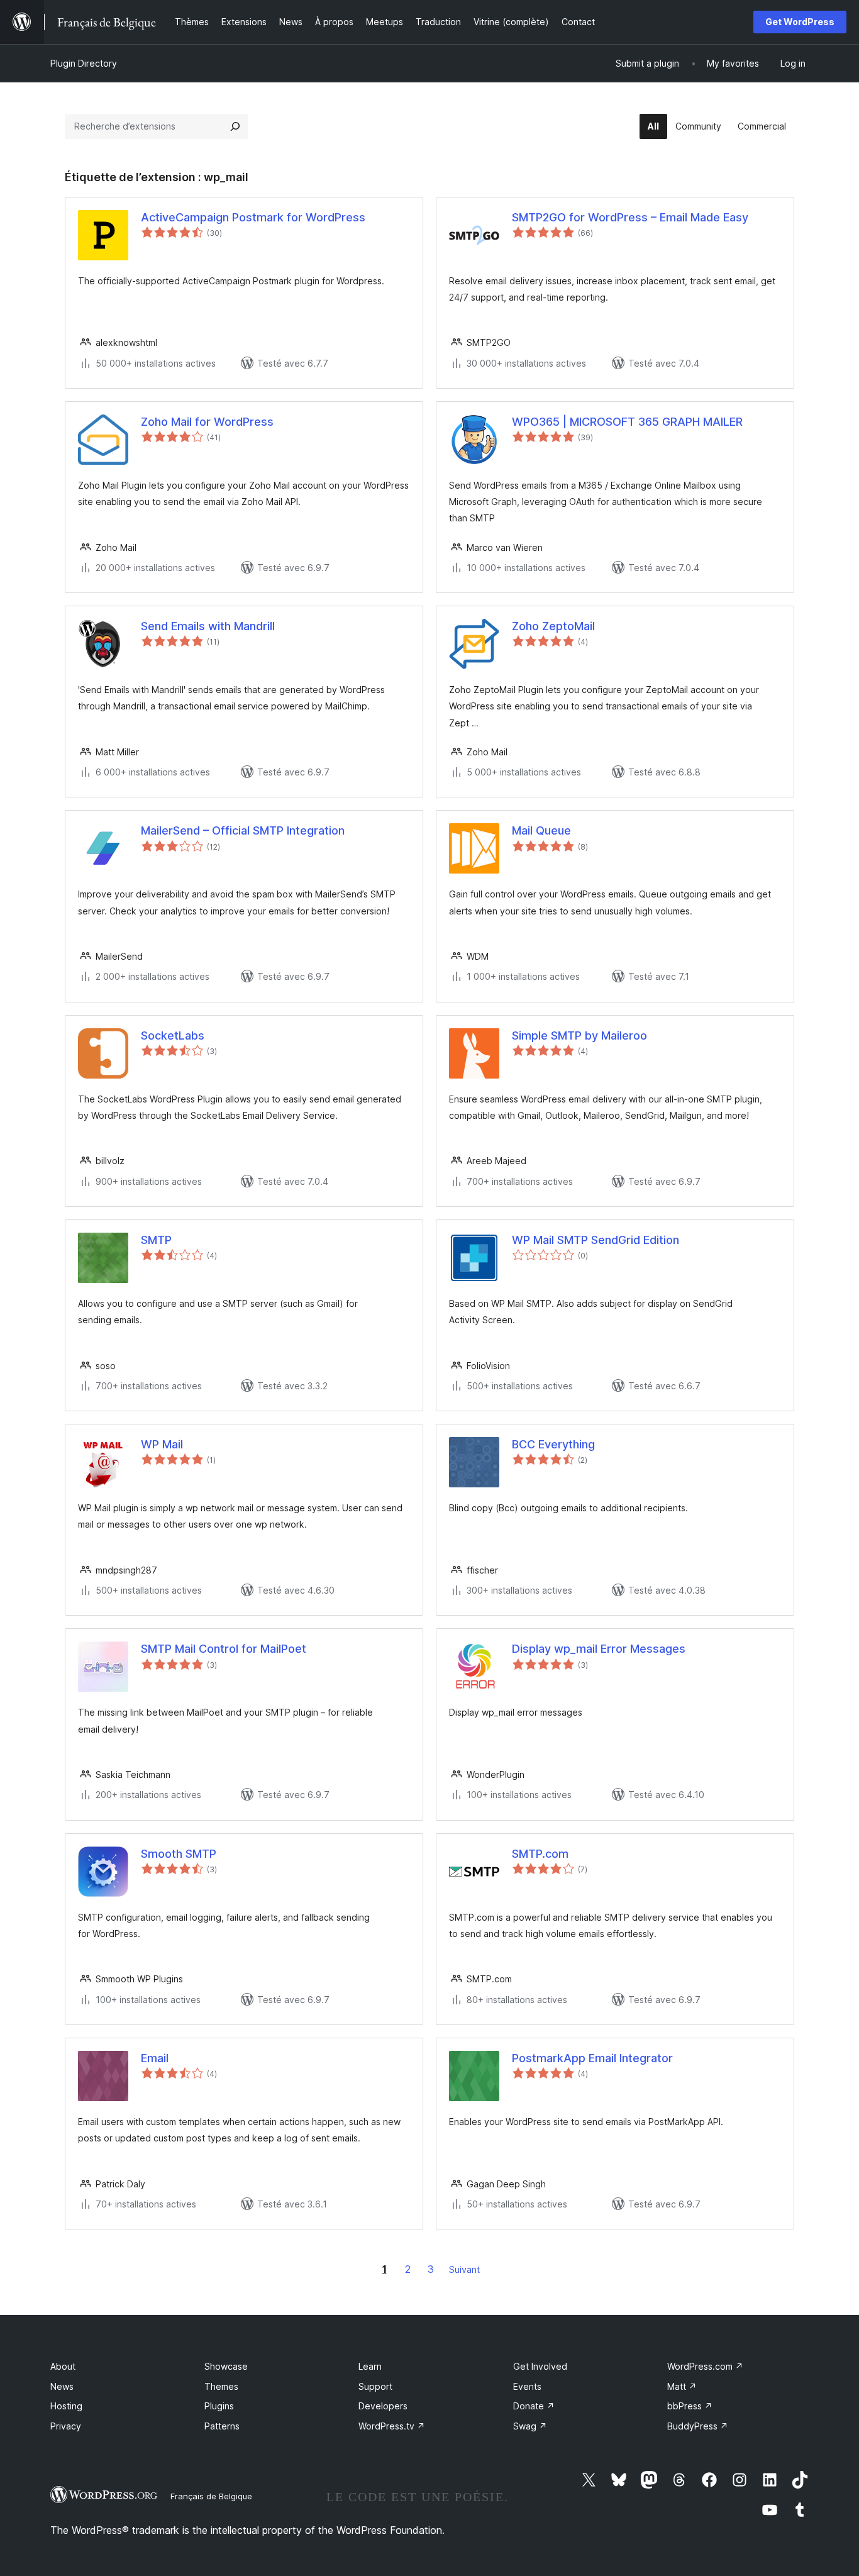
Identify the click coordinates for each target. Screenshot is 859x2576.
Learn (370, 2366)
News (62, 2386)
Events (527, 2386)
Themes (221, 2386)
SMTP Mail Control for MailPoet (224, 1649)
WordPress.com (705, 2366)
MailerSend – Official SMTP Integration (243, 830)
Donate (534, 2406)
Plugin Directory (84, 63)
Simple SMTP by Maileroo (579, 1035)
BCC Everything (553, 1444)
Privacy (66, 2426)
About (63, 2366)
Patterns (222, 2426)
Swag (530, 2426)
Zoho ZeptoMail (553, 626)
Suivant (464, 2269)
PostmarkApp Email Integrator (592, 2058)
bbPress (690, 2406)
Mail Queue (541, 830)
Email (155, 2058)
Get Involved (540, 2366)
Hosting (66, 2406)
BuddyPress (698, 2426)
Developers (383, 2406)
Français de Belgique (211, 2496)
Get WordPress (800, 22)
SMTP (156, 1240)
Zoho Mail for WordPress (207, 422)
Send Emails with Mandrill (208, 626)
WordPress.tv (392, 2426)
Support (375, 2386)
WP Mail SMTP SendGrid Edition (596, 1240)
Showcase (226, 2366)
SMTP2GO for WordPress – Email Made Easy (630, 217)
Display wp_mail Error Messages (599, 1649)
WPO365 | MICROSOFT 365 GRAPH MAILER (627, 422)
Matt (682, 2386)
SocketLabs (173, 1035)
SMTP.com (540, 1854)
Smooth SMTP (179, 1854)
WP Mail (162, 1444)
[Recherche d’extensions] (235, 126)
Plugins (219, 2406)
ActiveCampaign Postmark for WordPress (253, 217)
